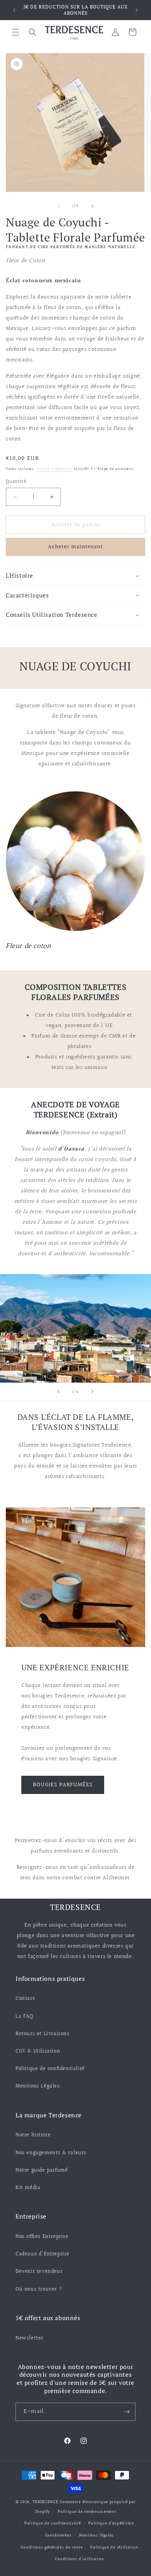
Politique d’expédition (111, 2523)
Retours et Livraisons (43, 2034)
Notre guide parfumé (42, 2170)
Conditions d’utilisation (79, 2559)
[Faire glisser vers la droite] (93, 206)
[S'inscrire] (127, 2412)
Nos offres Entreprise (42, 2237)
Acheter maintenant (75, 547)
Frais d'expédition (54, 469)
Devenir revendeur (39, 2272)
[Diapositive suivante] (93, 1392)
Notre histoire (33, 2135)
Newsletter (29, 2338)
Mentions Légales (38, 2086)
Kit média (28, 2188)
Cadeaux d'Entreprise (43, 2254)
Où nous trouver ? (39, 2289)
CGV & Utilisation (38, 2051)
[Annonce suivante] (137, 10)
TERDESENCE (45, 2502)
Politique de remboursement (87, 2512)
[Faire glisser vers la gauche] (58, 206)
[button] (15, 32)
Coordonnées (58, 2535)
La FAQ (24, 2017)
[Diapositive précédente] (58, 1392)
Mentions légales (96, 2535)
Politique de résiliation (114, 2548)
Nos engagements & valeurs (51, 2153)
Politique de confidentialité (50, 2069)
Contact (25, 1999)
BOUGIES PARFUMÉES (63, 1785)
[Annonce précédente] (14, 10)
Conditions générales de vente (51, 2548)
